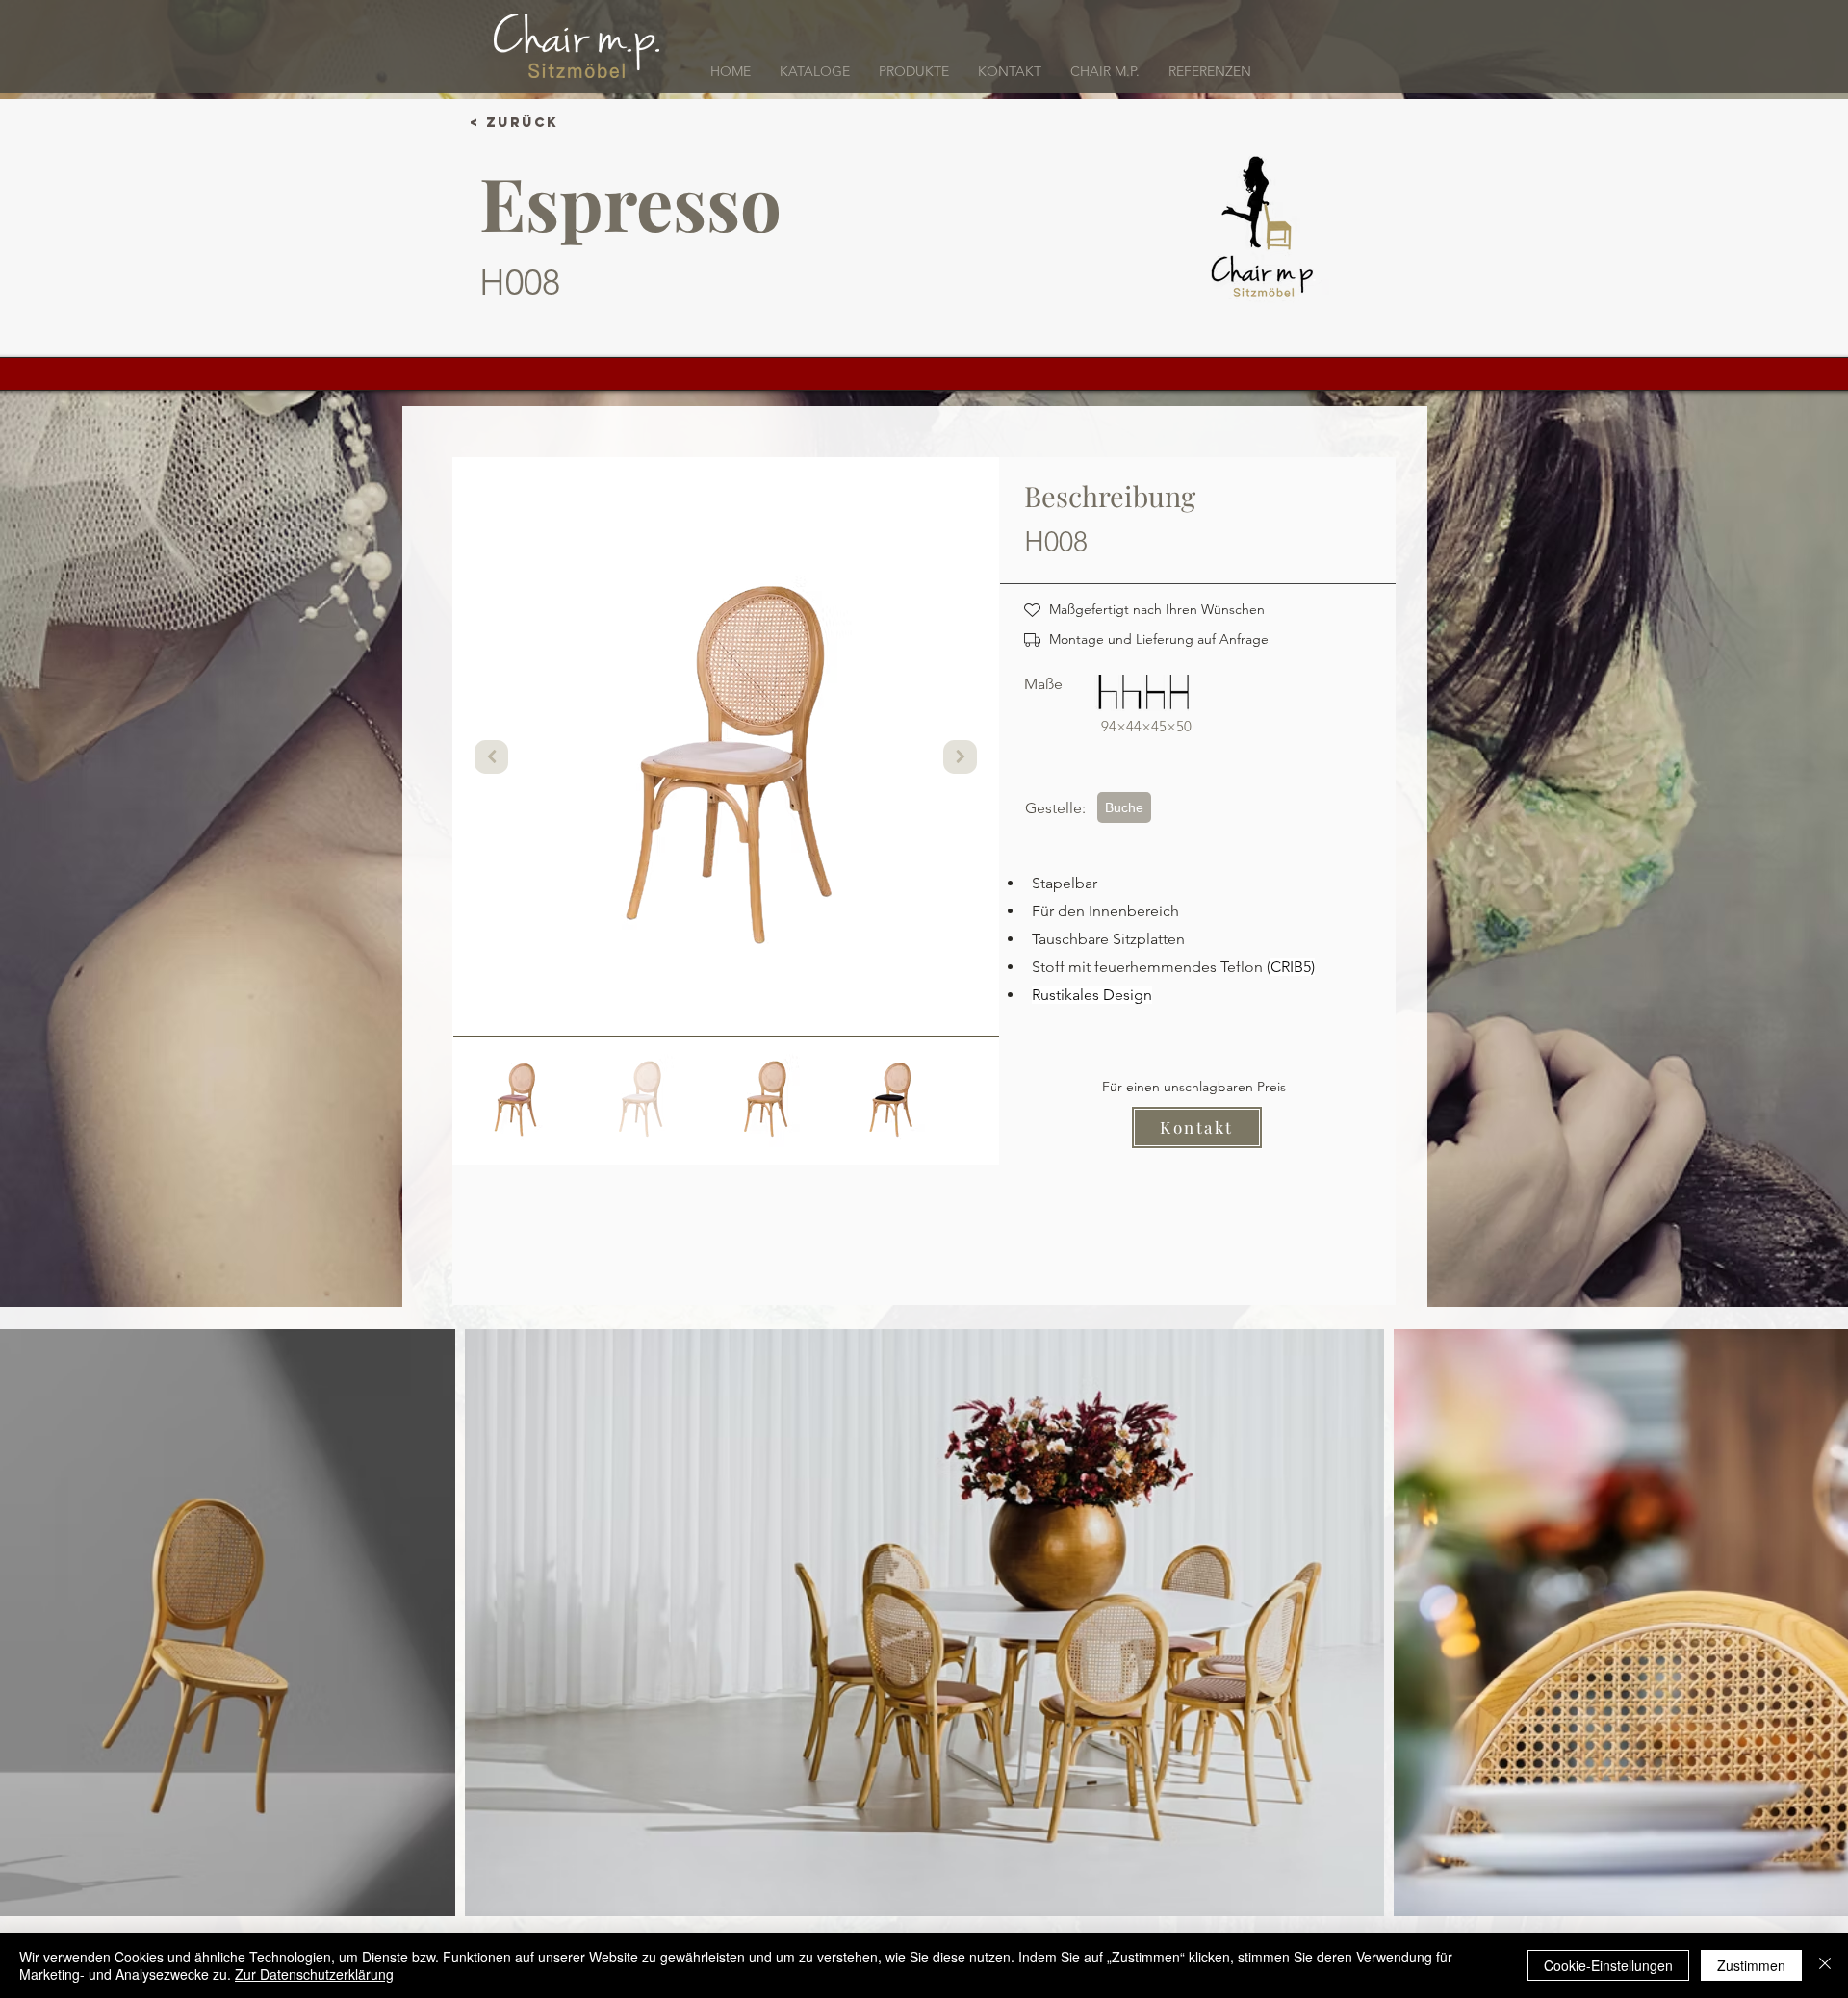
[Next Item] (960, 757)
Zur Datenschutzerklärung (314, 1974)
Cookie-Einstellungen (1608, 1965)
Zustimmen (1751, 1965)
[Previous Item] (491, 757)
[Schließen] (1825, 1965)
